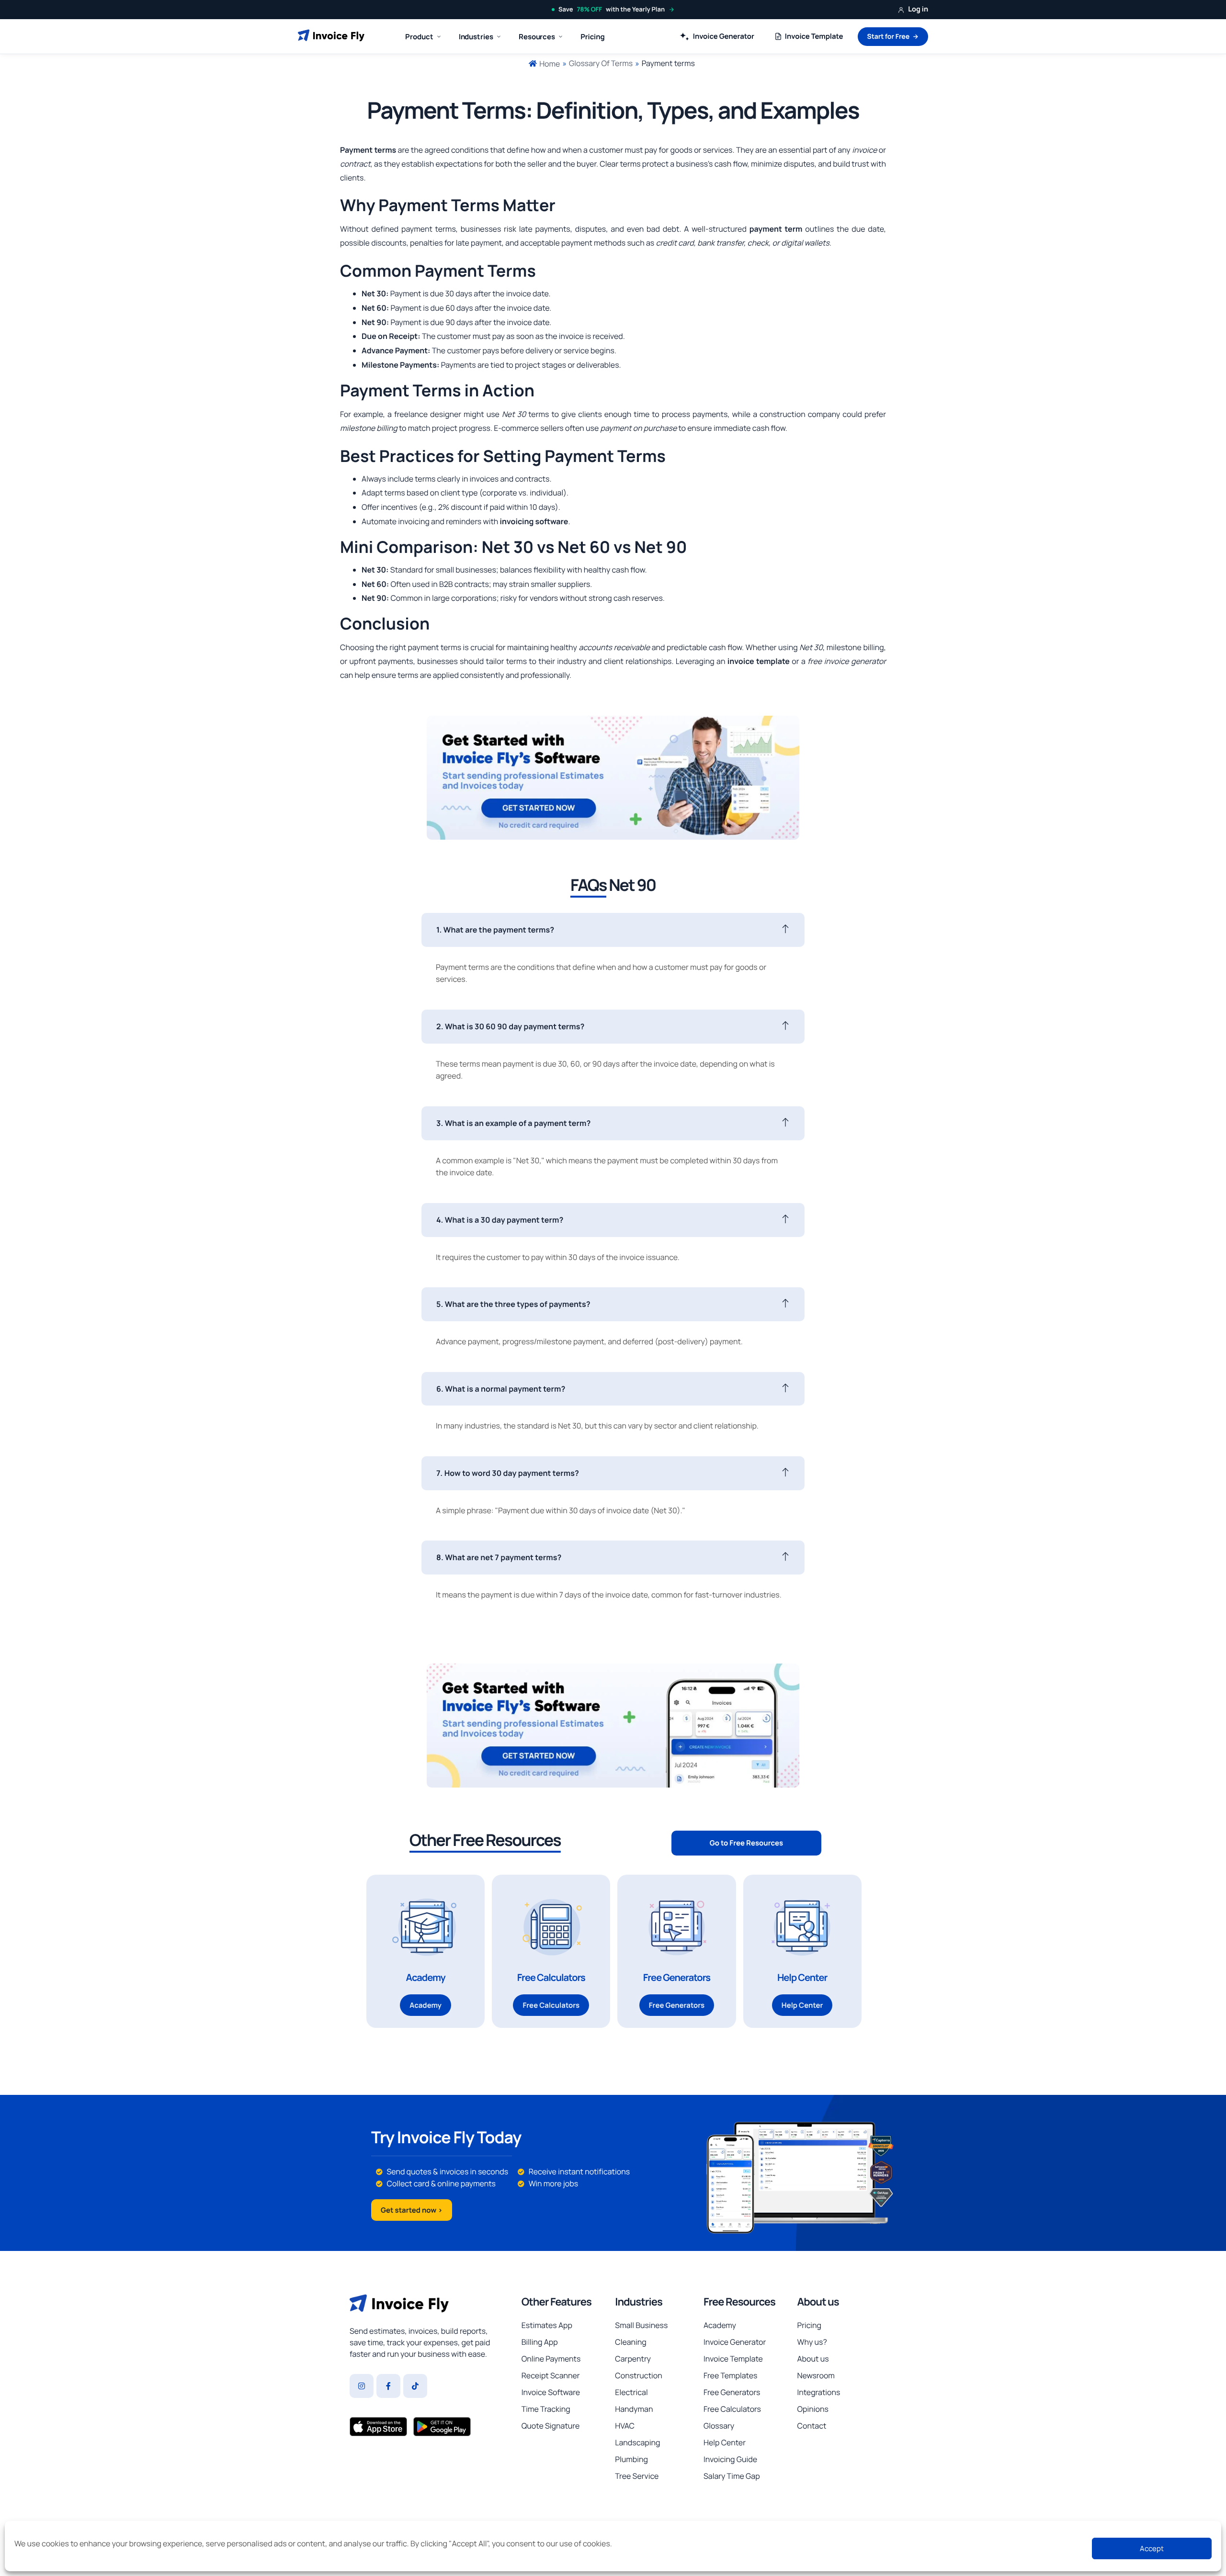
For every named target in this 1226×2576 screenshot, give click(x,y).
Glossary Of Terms (601, 63)
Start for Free (888, 37)
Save (612, 9)
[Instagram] (362, 2386)
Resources (537, 37)
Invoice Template (814, 36)
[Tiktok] (415, 2386)
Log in (918, 9)
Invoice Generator (724, 36)
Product (419, 37)
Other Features (556, 2302)
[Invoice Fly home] (331, 36)
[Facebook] (388, 2386)
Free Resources (739, 2302)
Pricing (592, 37)
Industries (639, 2302)
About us (818, 2302)
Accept (1152, 2548)
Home (550, 64)
